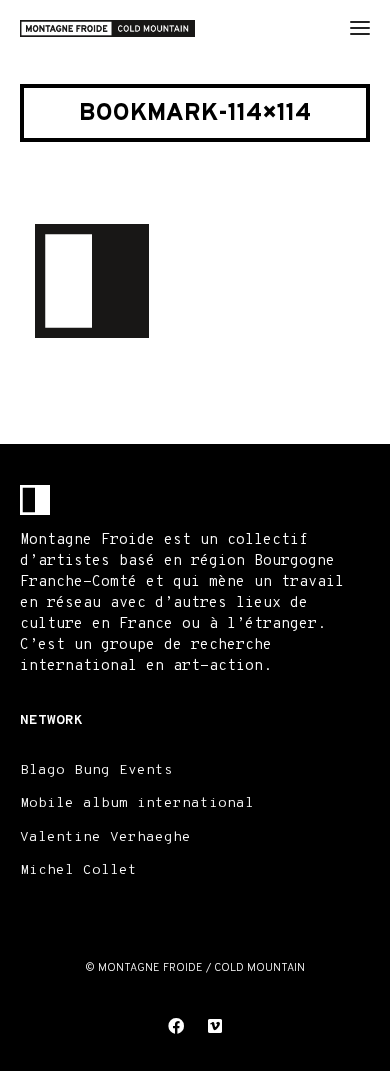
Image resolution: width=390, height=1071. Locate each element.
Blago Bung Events (96, 770)
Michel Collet (78, 870)
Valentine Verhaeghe (105, 837)
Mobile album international (137, 803)
